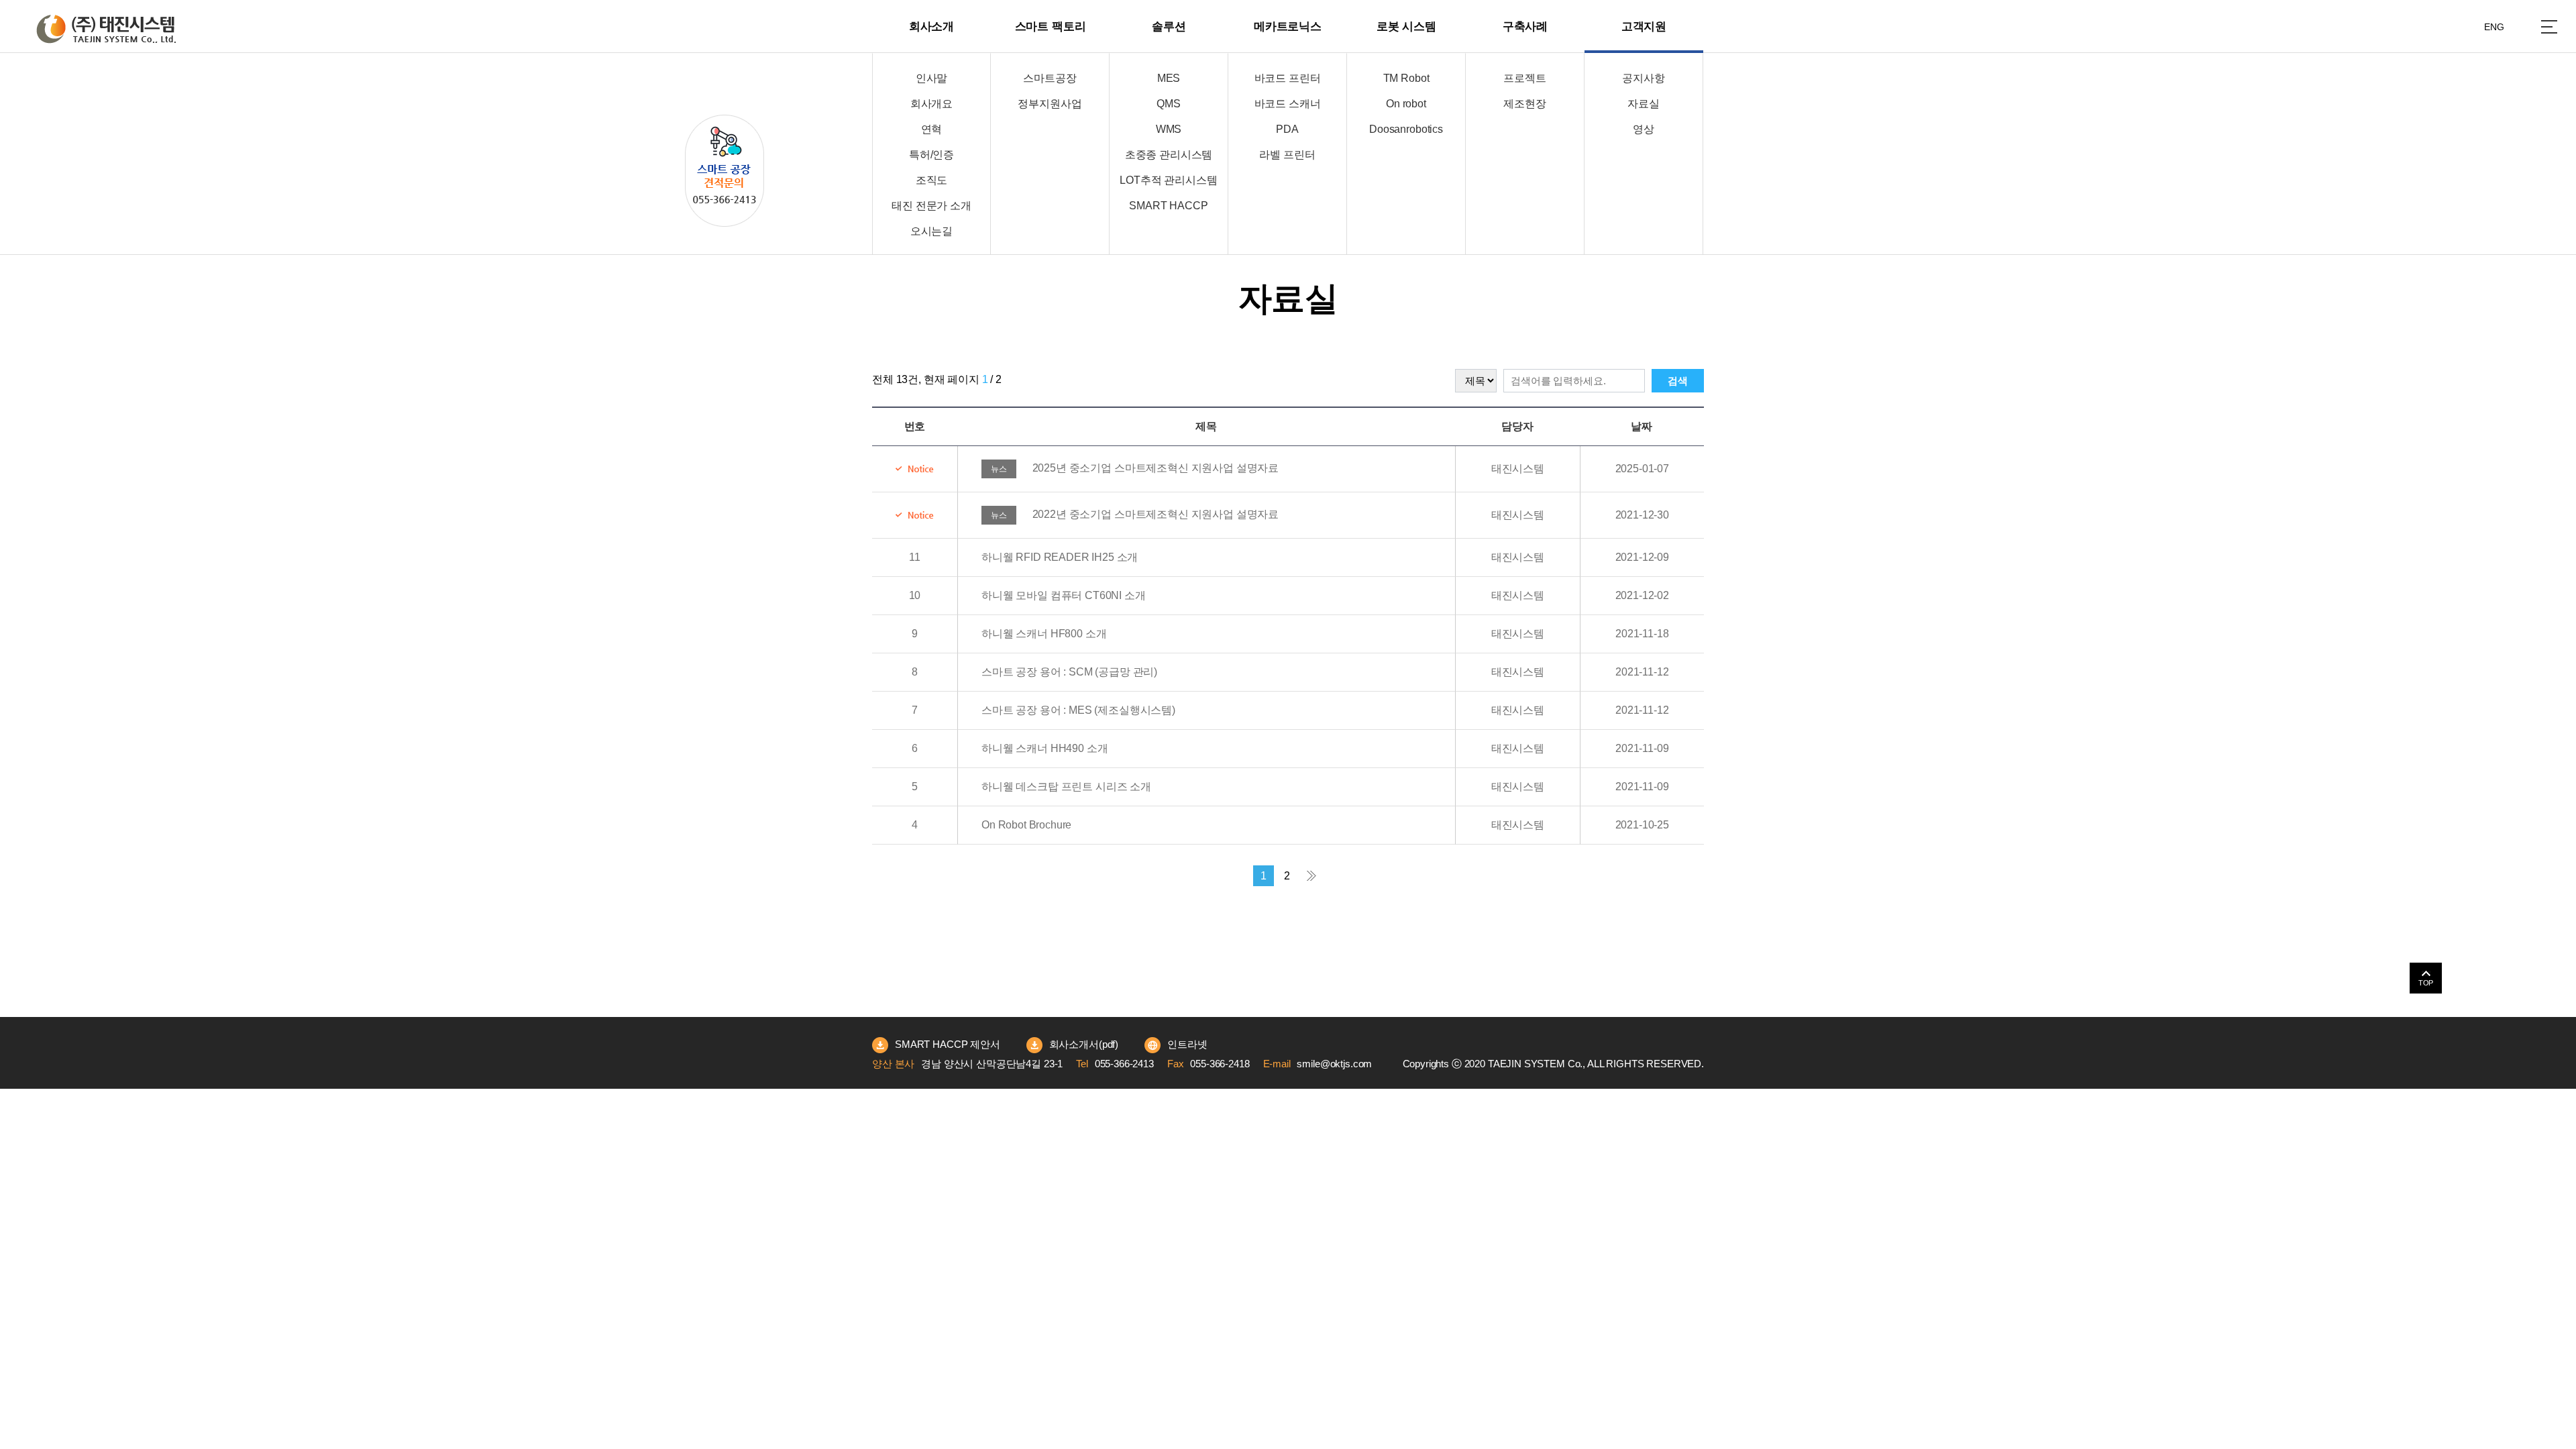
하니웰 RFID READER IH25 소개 (1060, 557)
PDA (1287, 129)
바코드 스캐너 (1288, 104)
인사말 (932, 78)
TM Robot (1406, 78)
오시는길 (931, 231)
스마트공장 (1050, 78)
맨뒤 (1311, 876)
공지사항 (1643, 78)
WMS (1169, 129)
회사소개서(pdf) (1084, 1044)
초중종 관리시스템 (1169, 155)
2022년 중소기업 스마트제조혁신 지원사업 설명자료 (1135, 514)
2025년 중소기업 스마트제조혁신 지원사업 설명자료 (1135, 468)
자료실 (1644, 104)
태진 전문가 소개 (931, 206)
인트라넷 (1187, 1044)
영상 (1644, 129)
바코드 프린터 (1288, 78)
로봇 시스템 (1406, 26)
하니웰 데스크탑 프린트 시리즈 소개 (1066, 787)
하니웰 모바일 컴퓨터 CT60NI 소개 (1064, 595)
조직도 (932, 180)
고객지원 (1644, 26)
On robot (1406, 104)
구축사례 (1525, 26)
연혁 (932, 129)
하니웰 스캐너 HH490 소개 (1044, 748)
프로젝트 (1524, 78)
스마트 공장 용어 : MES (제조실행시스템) (1078, 710)
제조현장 (1524, 104)
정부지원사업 (1050, 104)
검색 (1678, 381)
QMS (1169, 104)
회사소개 (931, 26)
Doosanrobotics (1406, 129)
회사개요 (931, 104)
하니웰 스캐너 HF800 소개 (1044, 634)
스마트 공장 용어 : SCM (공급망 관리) (1069, 672)
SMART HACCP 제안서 (948, 1044)
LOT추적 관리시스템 (1168, 180)
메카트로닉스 (1288, 26)
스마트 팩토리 (1051, 26)
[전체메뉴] (2549, 27)
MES (1169, 78)
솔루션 (1169, 26)
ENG (2494, 27)
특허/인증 (931, 155)
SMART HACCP (1168, 206)
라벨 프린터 (1287, 155)
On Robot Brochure (1026, 825)
